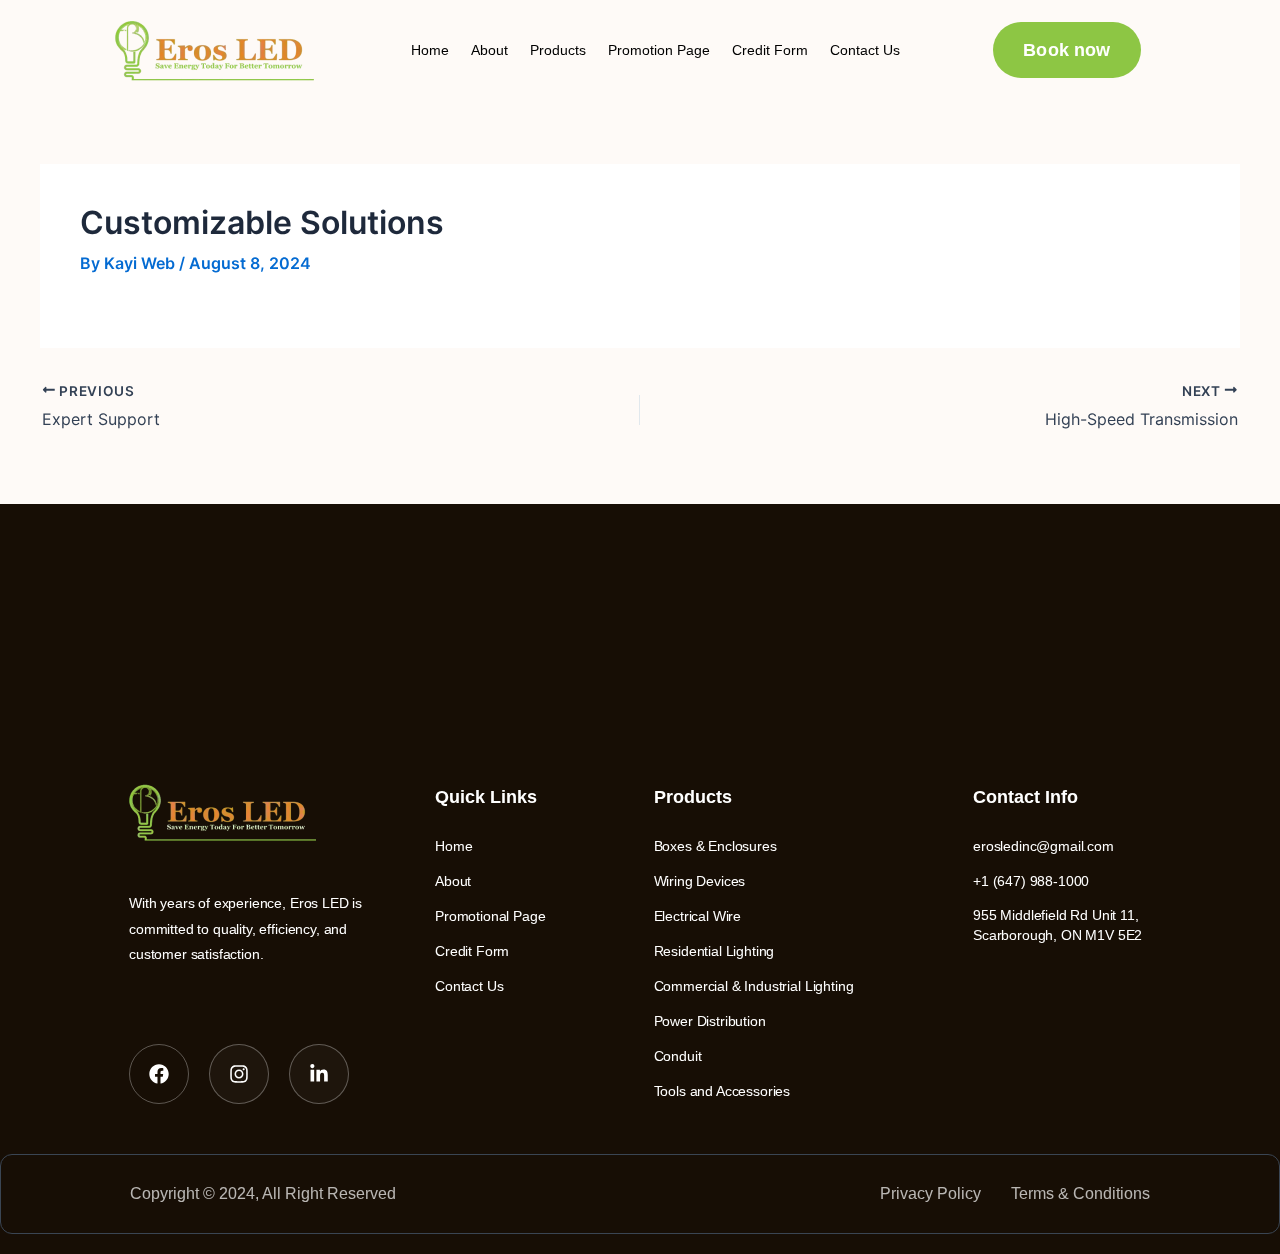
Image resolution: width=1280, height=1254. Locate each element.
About (489, 50)
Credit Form (770, 50)
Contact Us (865, 50)
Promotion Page (659, 50)
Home (430, 50)
